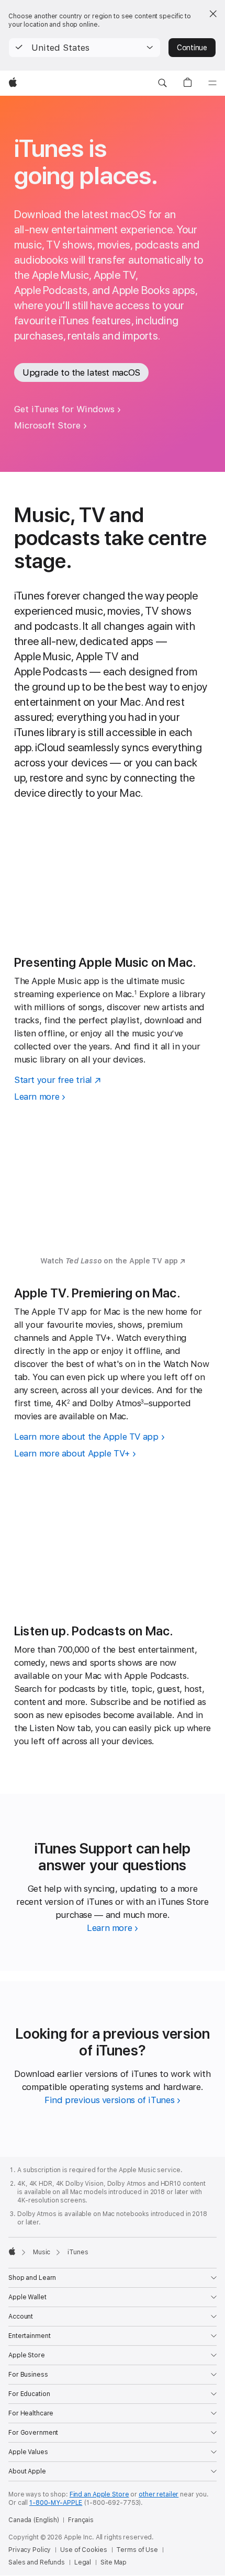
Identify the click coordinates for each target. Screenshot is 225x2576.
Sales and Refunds (37, 2562)
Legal (83, 2562)
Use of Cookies (83, 2550)
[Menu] (212, 83)
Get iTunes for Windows (64, 409)
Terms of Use (137, 2550)
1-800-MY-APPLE (56, 2503)
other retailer (159, 2494)
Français (81, 2520)
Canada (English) (34, 2520)
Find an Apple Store (99, 2494)
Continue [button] (192, 48)
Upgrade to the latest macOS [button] (81, 372)
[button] (85, 48)
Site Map (114, 2562)
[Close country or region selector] (213, 14)
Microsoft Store (47, 425)
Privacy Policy (30, 2550)
